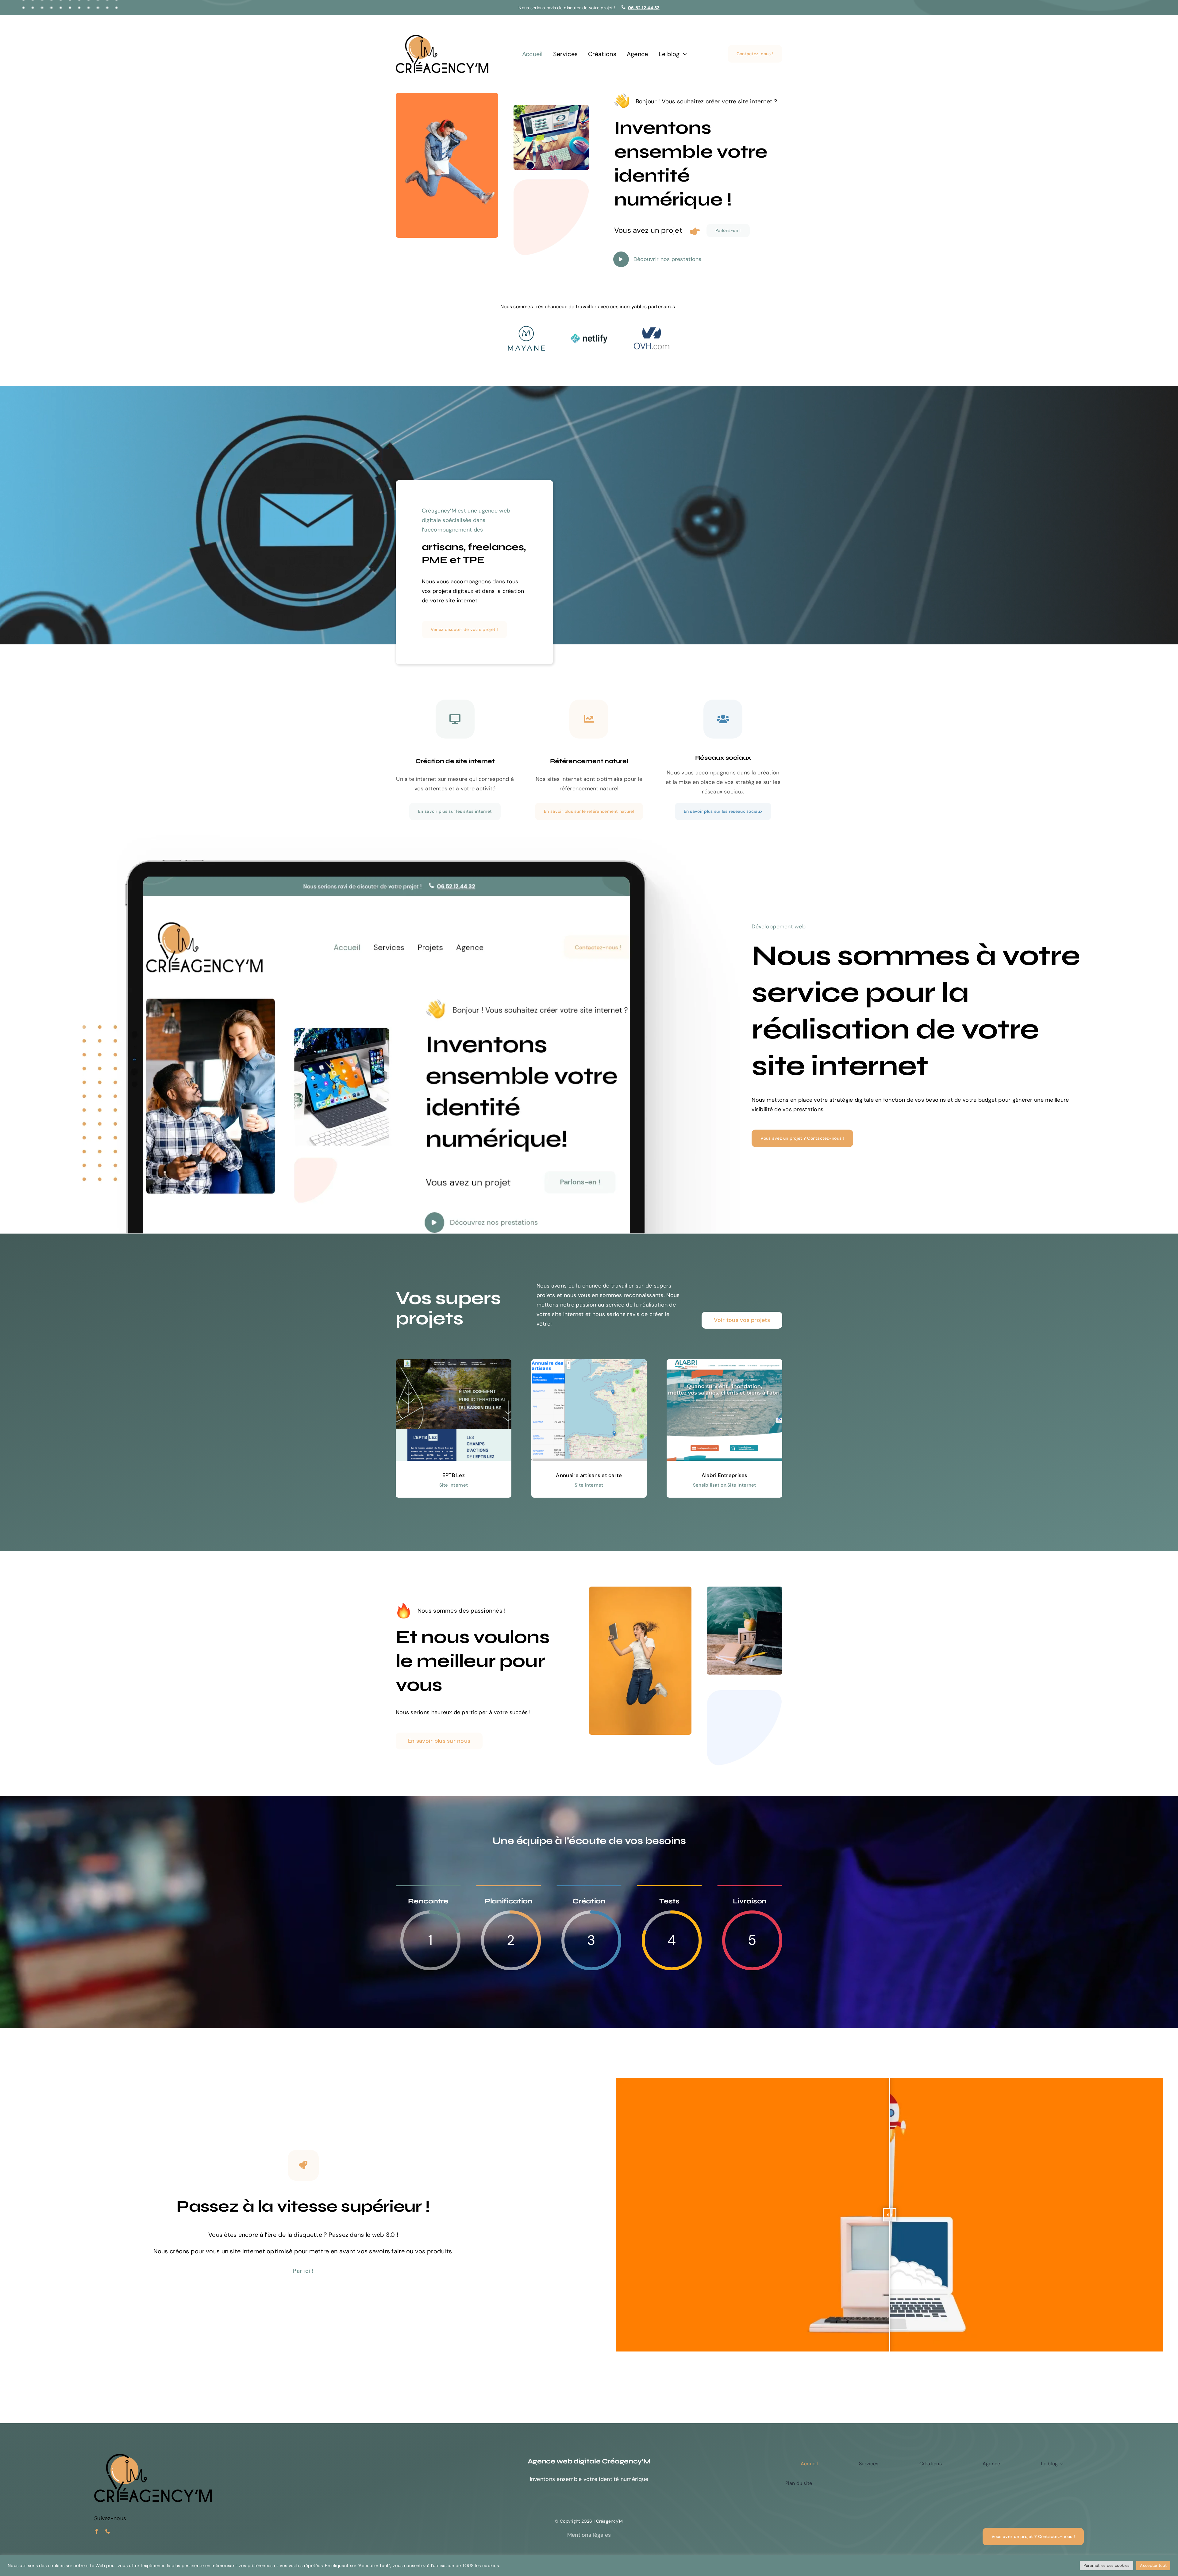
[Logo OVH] (652, 329)
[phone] (108, 2531)
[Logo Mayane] (526, 329)
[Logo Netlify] (589, 336)
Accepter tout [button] (1153, 2565)
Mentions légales (589, 2535)
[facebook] (97, 2531)
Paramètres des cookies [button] (1107, 2565)
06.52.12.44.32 (644, 8)
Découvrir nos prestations (668, 259)
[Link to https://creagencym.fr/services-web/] (621, 259)
